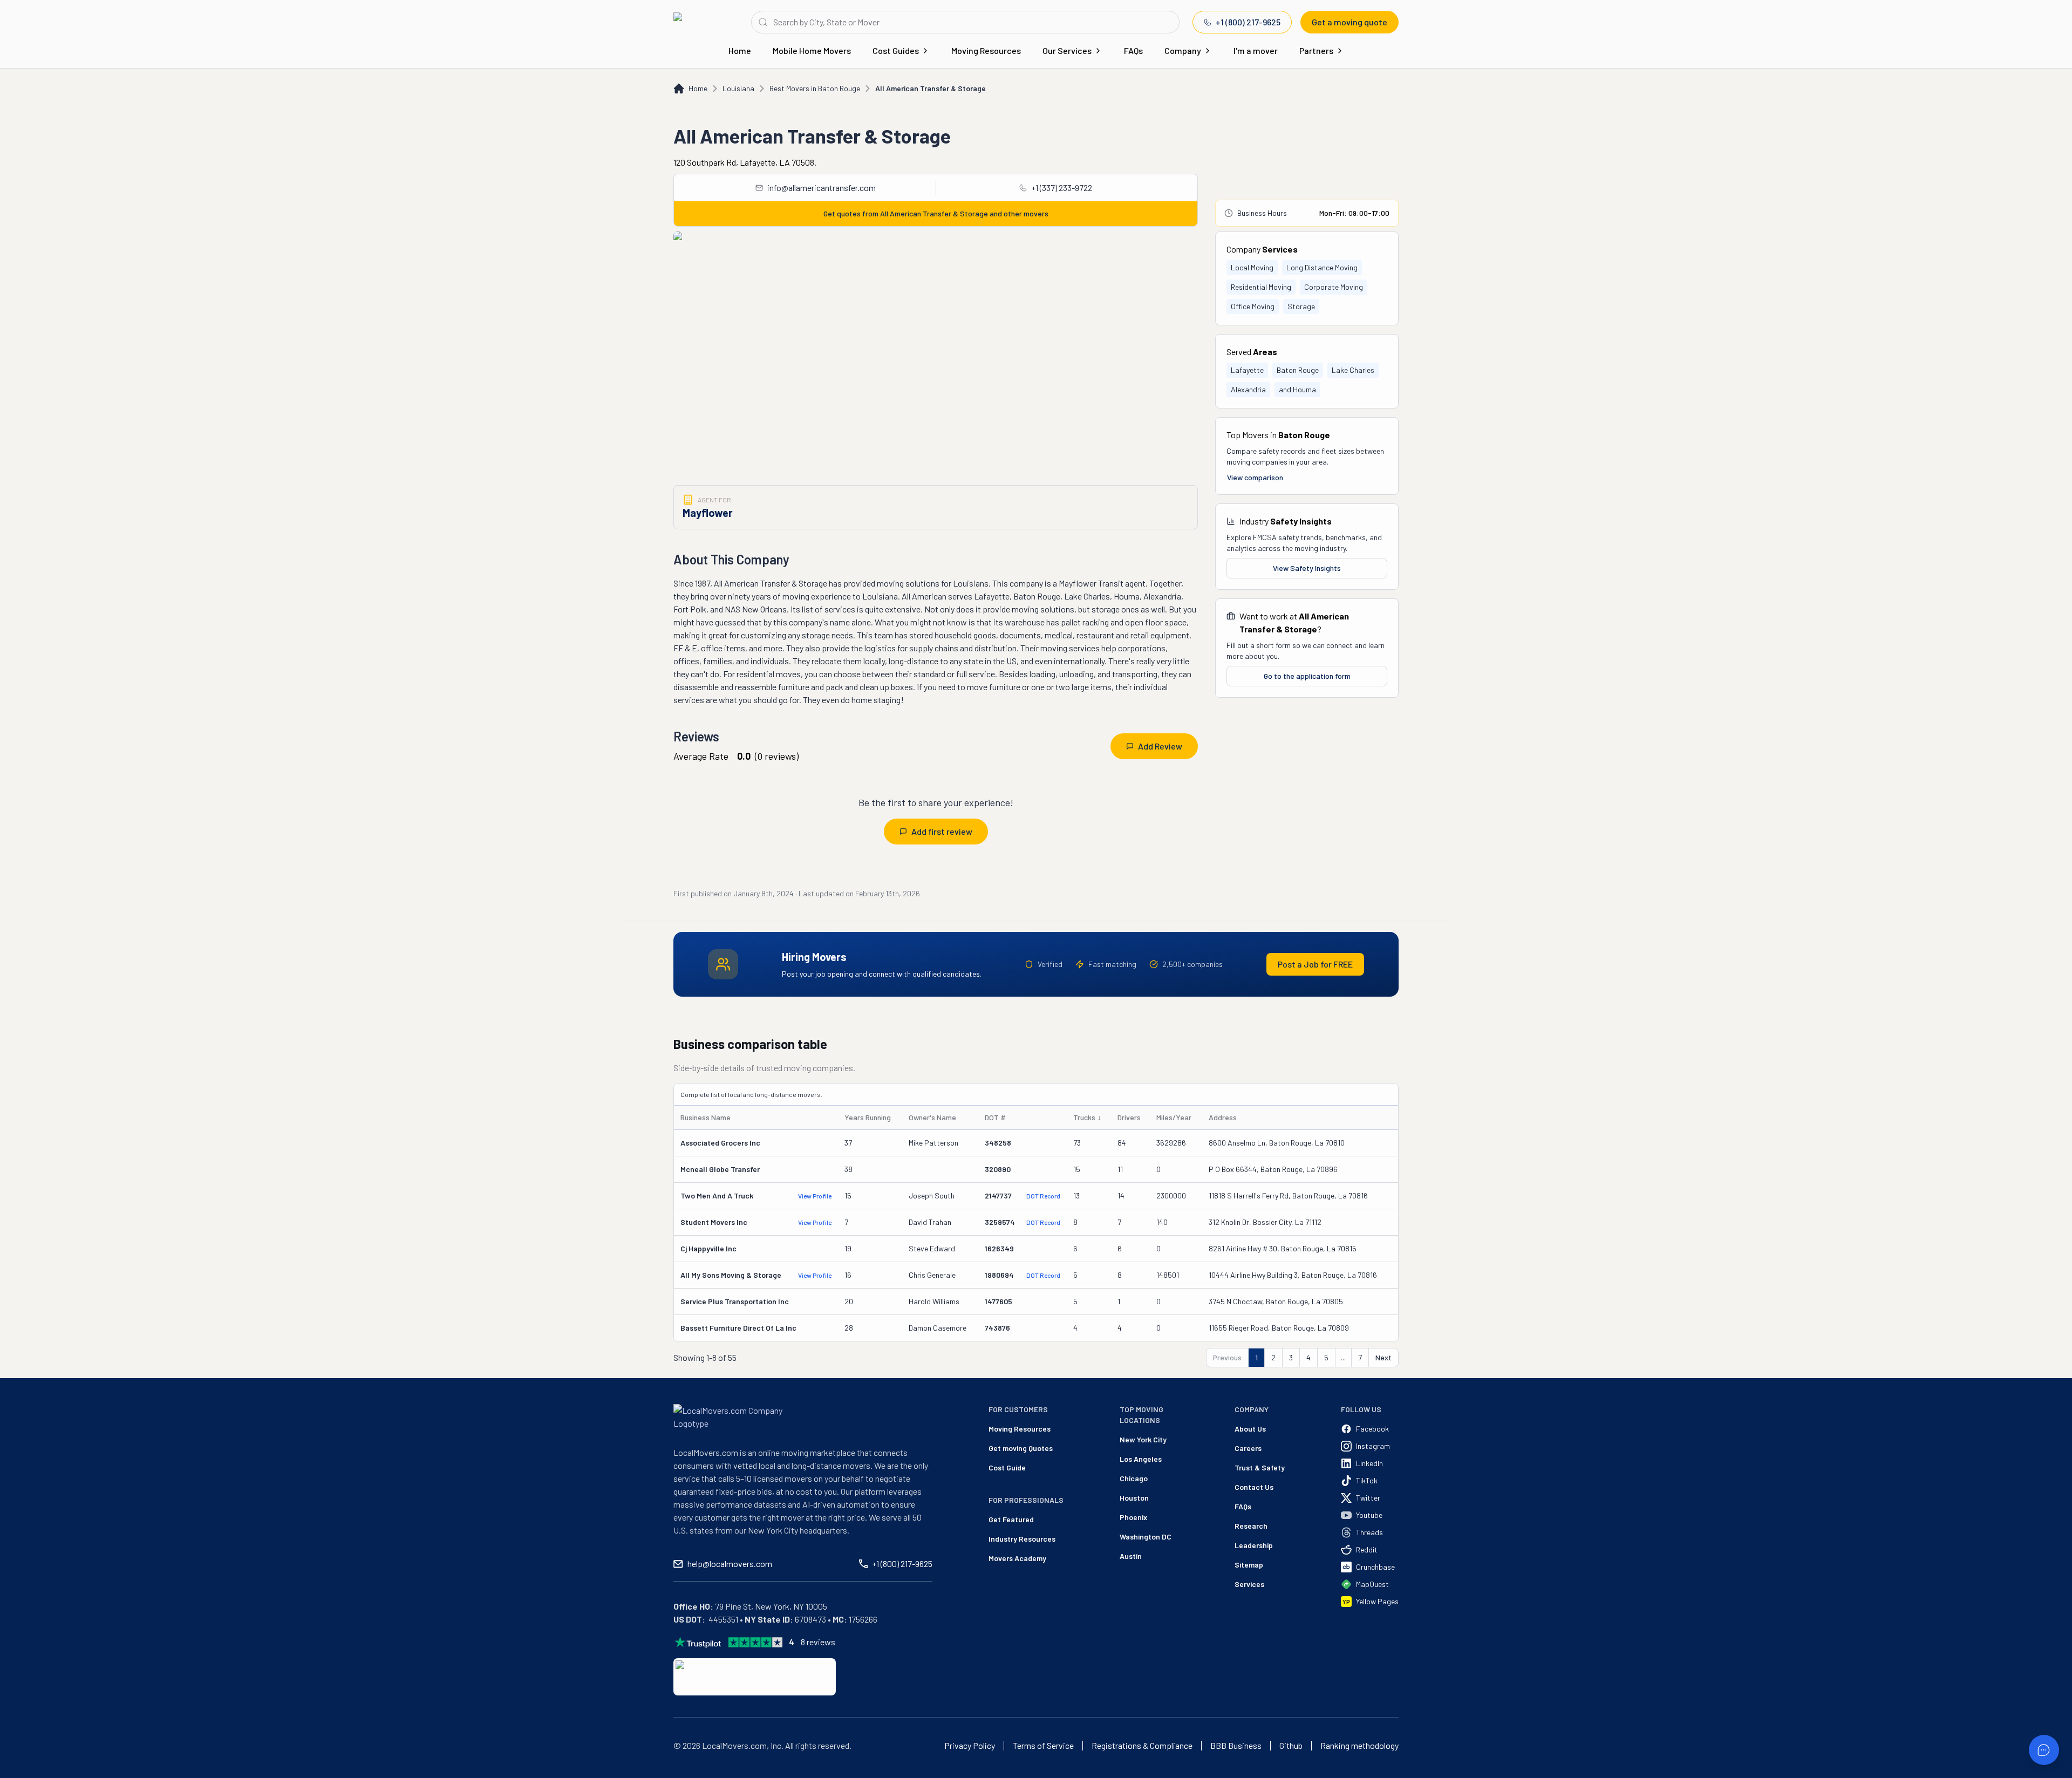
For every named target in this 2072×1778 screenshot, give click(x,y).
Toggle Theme (25, 1771)
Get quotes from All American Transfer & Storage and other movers (936, 213)
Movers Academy (1017, 1558)
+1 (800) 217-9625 (1248, 22)
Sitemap (1249, 1565)
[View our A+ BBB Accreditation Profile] (755, 1677)
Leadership (1254, 1545)
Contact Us (1254, 1487)
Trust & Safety (1260, 1467)
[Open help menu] (2044, 1750)
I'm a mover (1256, 50)
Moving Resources (986, 50)
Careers (1248, 1448)
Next (1383, 1357)
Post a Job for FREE (1315, 964)
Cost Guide (1007, 1467)
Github (1291, 1746)
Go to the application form (1307, 676)
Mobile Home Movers (812, 50)
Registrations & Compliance (1142, 1746)
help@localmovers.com (730, 1564)
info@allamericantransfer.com (822, 188)
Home (740, 50)
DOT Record (1043, 1196)
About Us (1250, 1429)
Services (1249, 1584)
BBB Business (1236, 1746)
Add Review (1160, 746)
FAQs (1133, 50)
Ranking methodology (1359, 1746)
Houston (1134, 1498)
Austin (1131, 1556)
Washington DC (1146, 1537)
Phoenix (1133, 1517)
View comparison (1255, 477)
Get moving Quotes (1021, 1448)
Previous (1227, 1357)
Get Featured (1011, 1519)
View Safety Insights (1307, 568)
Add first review (942, 831)
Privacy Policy (970, 1746)
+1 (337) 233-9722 (1062, 188)
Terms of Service (1043, 1746)
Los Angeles (1141, 1459)
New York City (1143, 1439)
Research (1251, 1526)
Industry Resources (1022, 1539)
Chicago (1134, 1478)
